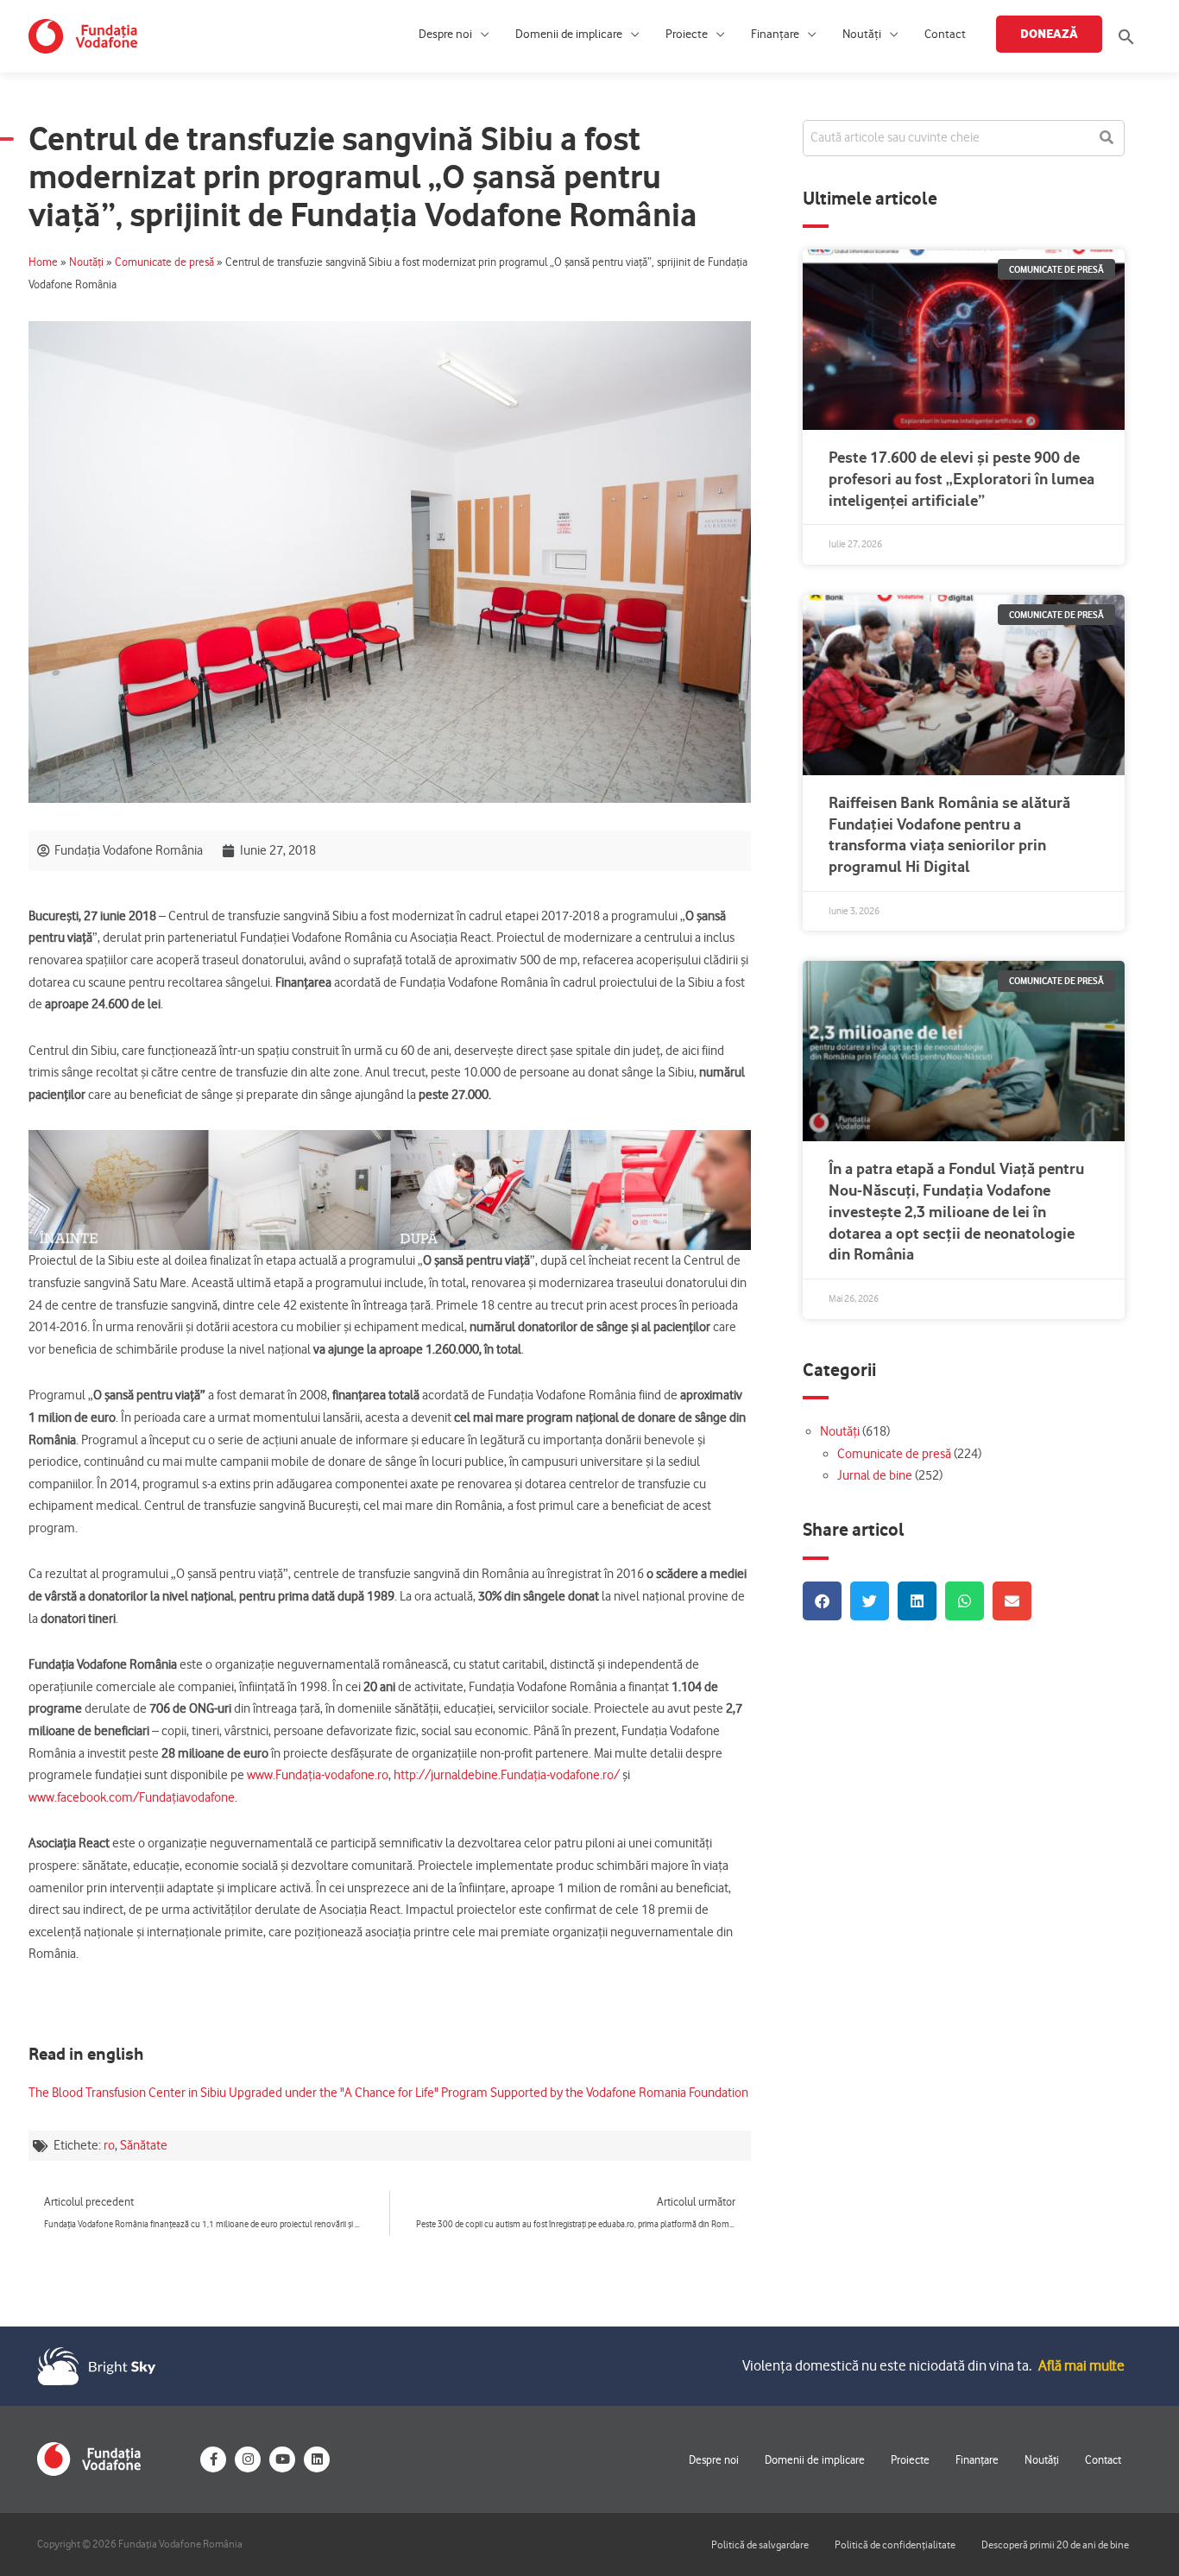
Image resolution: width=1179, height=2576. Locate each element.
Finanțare (775, 34)
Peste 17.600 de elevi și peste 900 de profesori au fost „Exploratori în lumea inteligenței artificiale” (961, 479)
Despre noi (445, 34)
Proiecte (687, 34)
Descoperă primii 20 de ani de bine (1055, 2544)
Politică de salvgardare (760, 2544)
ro (109, 2145)
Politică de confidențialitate (895, 2544)
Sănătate (144, 2145)
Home (43, 262)
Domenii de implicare (569, 34)
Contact (945, 34)
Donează (1049, 34)
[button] (1126, 37)
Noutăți (862, 34)
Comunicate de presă (164, 262)
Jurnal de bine (875, 1475)
